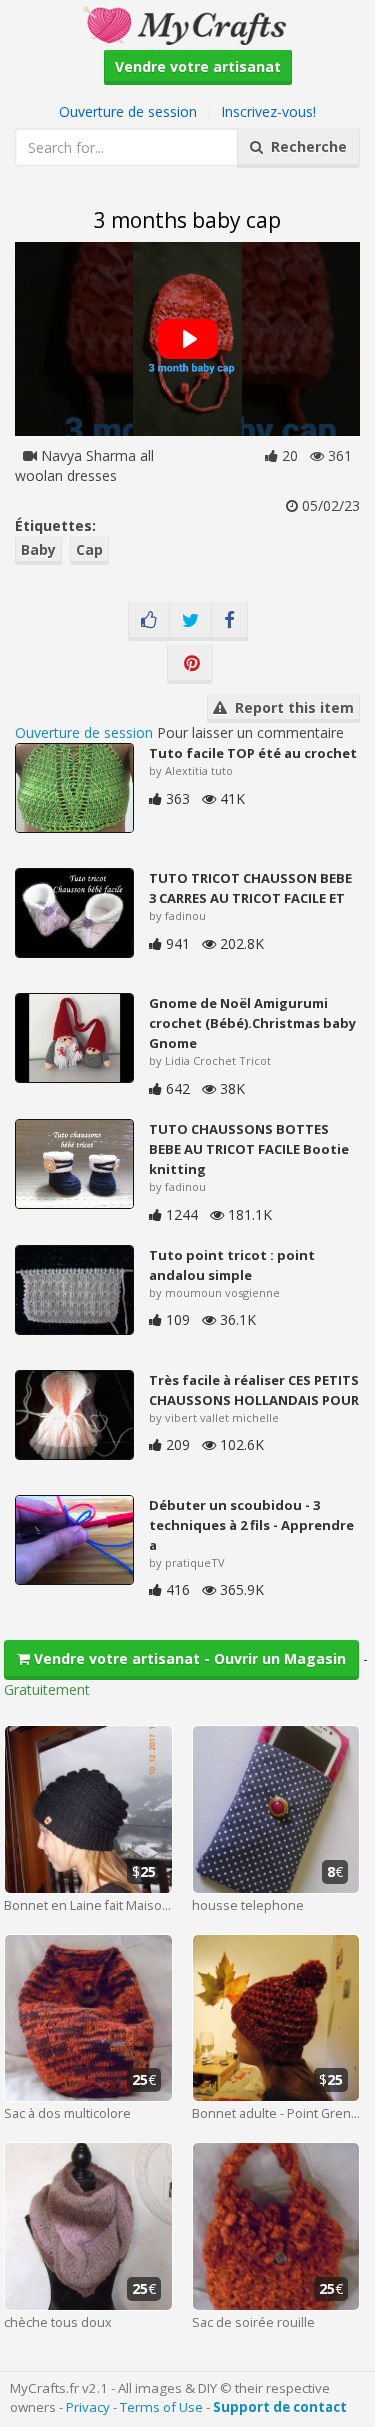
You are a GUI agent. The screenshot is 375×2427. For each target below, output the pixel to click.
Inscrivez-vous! (268, 111)
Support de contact (280, 2407)
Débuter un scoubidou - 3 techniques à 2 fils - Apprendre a (251, 1525)
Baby (38, 549)
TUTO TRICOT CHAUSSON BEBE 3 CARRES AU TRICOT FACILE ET (250, 888)
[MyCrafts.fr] (187, 23)
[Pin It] (190, 664)
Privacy (88, 2407)
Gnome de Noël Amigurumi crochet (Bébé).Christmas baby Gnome (252, 1023)
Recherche (305, 146)
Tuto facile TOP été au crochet (253, 753)
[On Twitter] (190, 621)
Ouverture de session (128, 111)
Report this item (290, 707)
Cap (89, 549)
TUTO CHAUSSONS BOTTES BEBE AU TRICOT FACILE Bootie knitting (249, 1149)
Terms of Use (161, 2407)
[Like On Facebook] (149, 621)
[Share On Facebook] (229, 621)
